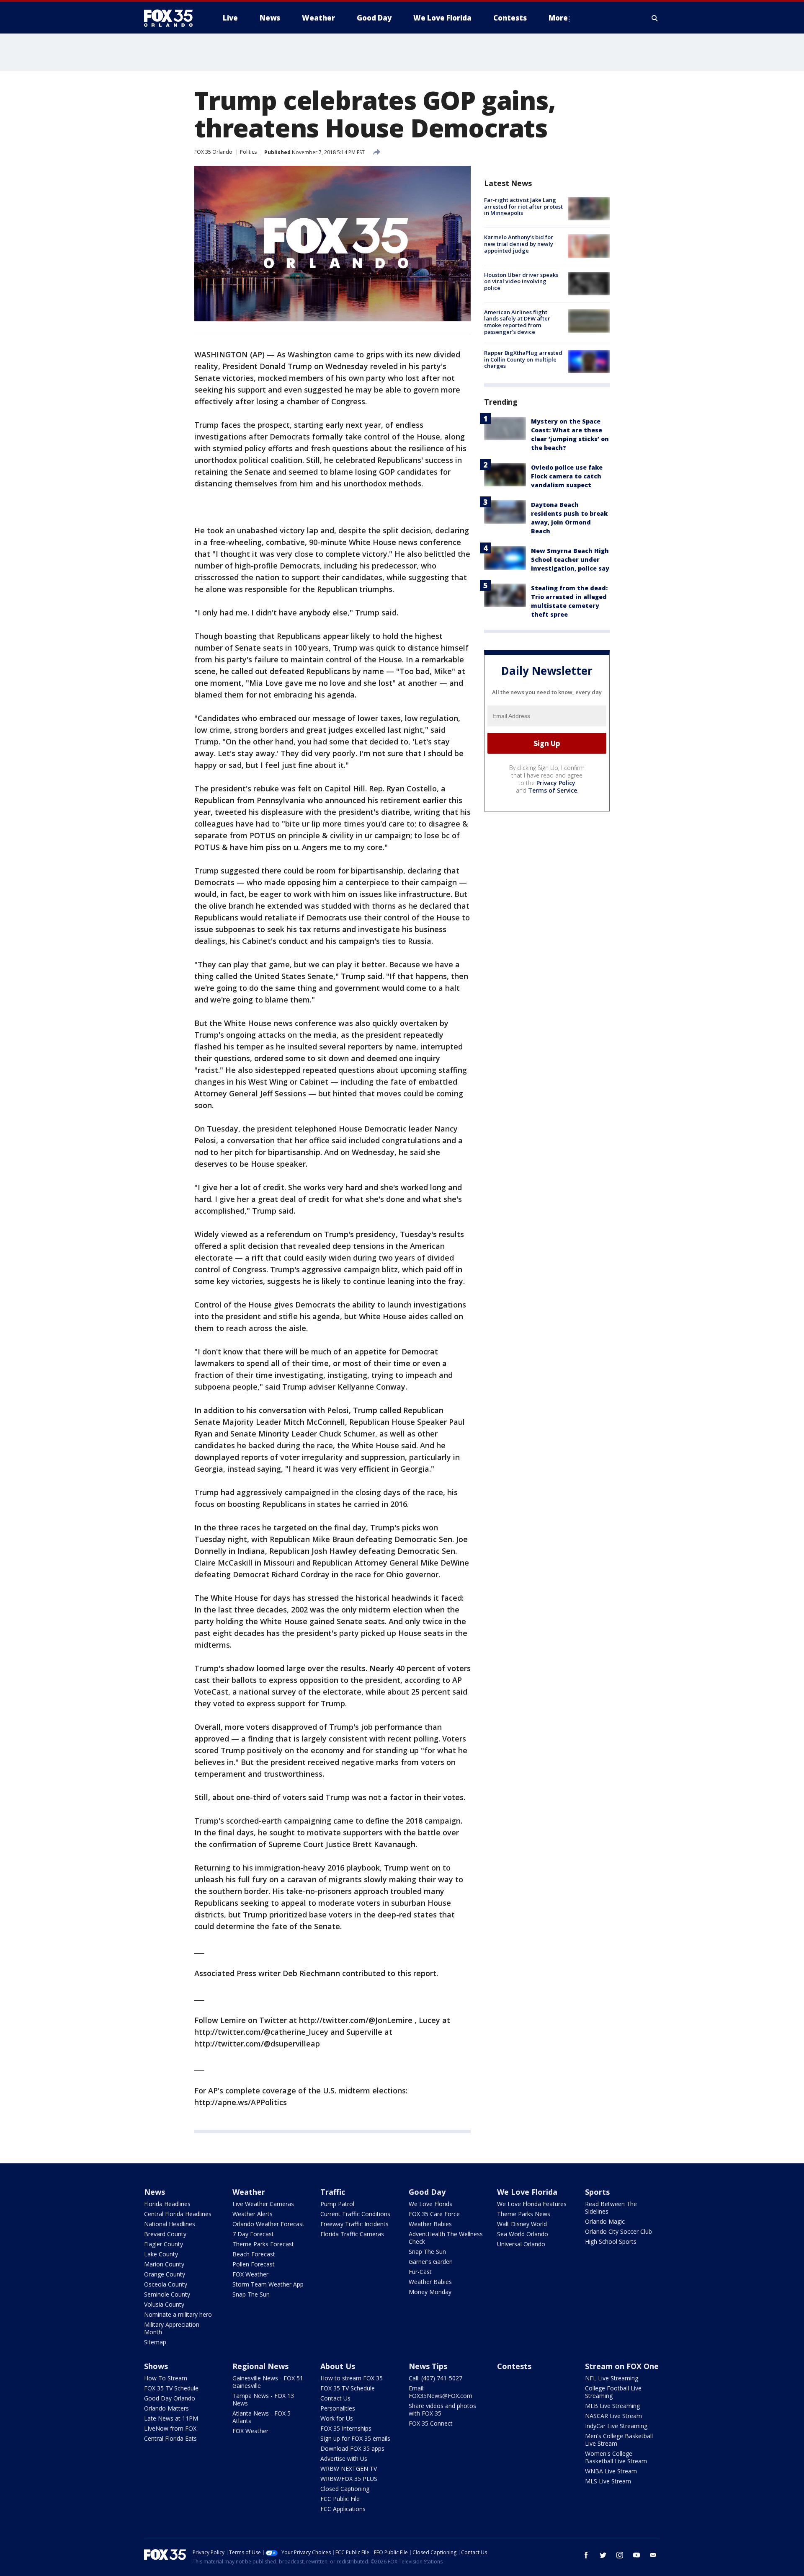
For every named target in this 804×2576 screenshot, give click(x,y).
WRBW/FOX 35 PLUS (349, 2479)
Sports (597, 2192)
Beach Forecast (254, 2254)
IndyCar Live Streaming (616, 2426)
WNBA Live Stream (611, 2471)
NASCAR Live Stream (613, 2416)
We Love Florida (431, 2204)
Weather (249, 2192)
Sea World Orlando (523, 2234)
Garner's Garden (431, 2262)
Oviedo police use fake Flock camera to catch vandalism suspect (567, 476)
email (653, 2555)
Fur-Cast (420, 2272)
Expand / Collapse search (655, 18)
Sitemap (155, 2342)
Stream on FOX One (622, 2366)
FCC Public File (340, 2499)
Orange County (165, 2274)
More (558, 18)
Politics (248, 152)
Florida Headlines (167, 2204)
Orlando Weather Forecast (268, 2224)
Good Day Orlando (170, 2398)
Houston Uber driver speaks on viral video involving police (521, 281)
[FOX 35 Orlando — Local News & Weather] (172, 18)
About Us (338, 2366)
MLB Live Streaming (612, 2406)
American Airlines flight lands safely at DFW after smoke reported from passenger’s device (517, 322)
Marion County (164, 2264)
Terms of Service (553, 790)
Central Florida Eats (170, 2438)
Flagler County (164, 2244)
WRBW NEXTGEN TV (349, 2469)
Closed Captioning (345, 2489)
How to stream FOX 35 (352, 2378)
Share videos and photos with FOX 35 (442, 2409)
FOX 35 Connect (431, 2423)
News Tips (428, 2366)
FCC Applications (343, 2509)
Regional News (260, 2366)
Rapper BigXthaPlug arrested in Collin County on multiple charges (523, 359)
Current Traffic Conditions (355, 2214)
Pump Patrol (337, 2204)
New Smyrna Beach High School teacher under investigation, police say (570, 559)
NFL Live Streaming (612, 2378)
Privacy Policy (556, 783)
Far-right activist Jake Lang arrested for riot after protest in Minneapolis (523, 206)
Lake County (161, 2254)
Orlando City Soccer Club (618, 2231)
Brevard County (165, 2234)
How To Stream (166, 2378)
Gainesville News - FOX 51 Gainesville (268, 2382)
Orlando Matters (166, 2408)
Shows (156, 2366)
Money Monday (430, 2292)
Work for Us (337, 2418)
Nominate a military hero (178, 2314)
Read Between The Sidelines (611, 2208)
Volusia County (164, 2304)
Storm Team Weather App (268, 2284)
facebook (586, 2555)
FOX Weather (250, 2274)
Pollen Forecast (254, 2264)
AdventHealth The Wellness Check (446, 2238)
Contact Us (335, 2398)
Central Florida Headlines (178, 2214)
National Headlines (170, 2224)
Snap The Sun (251, 2294)
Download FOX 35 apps (352, 2448)
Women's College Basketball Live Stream (616, 2457)
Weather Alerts (253, 2214)
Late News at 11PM (171, 2418)
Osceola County (166, 2284)
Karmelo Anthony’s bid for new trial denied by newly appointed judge (519, 244)
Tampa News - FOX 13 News (263, 2399)
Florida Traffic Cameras (352, 2234)
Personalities (338, 2408)
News (155, 2192)
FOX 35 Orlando (213, 152)
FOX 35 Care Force (434, 2214)
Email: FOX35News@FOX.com (441, 2392)
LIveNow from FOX (170, 2428)
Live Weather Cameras (263, 2204)
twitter (603, 2555)
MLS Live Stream (608, 2481)
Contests (514, 2366)
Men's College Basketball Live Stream (619, 2440)
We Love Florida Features (532, 2204)
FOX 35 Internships (346, 2428)
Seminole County (167, 2294)
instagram (620, 2555)
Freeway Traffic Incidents (354, 2224)
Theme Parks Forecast (263, 2244)
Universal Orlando (521, 2244)
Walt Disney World (522, 2224)
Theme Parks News (524, 2214)
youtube (636, 2555)
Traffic (333, 2192)
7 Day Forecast (253, 2234)
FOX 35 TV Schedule (171, 2388)
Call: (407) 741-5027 (435, 2378)
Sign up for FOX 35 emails (355, 2438)
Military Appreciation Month (172, 2328)
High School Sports (611, 2241)
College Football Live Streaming (613, 2392)
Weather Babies (430, 2224)
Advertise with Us (344, 2458)
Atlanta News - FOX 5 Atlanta (262, 2417)
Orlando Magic (605, 2221)
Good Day (427, 2192)
